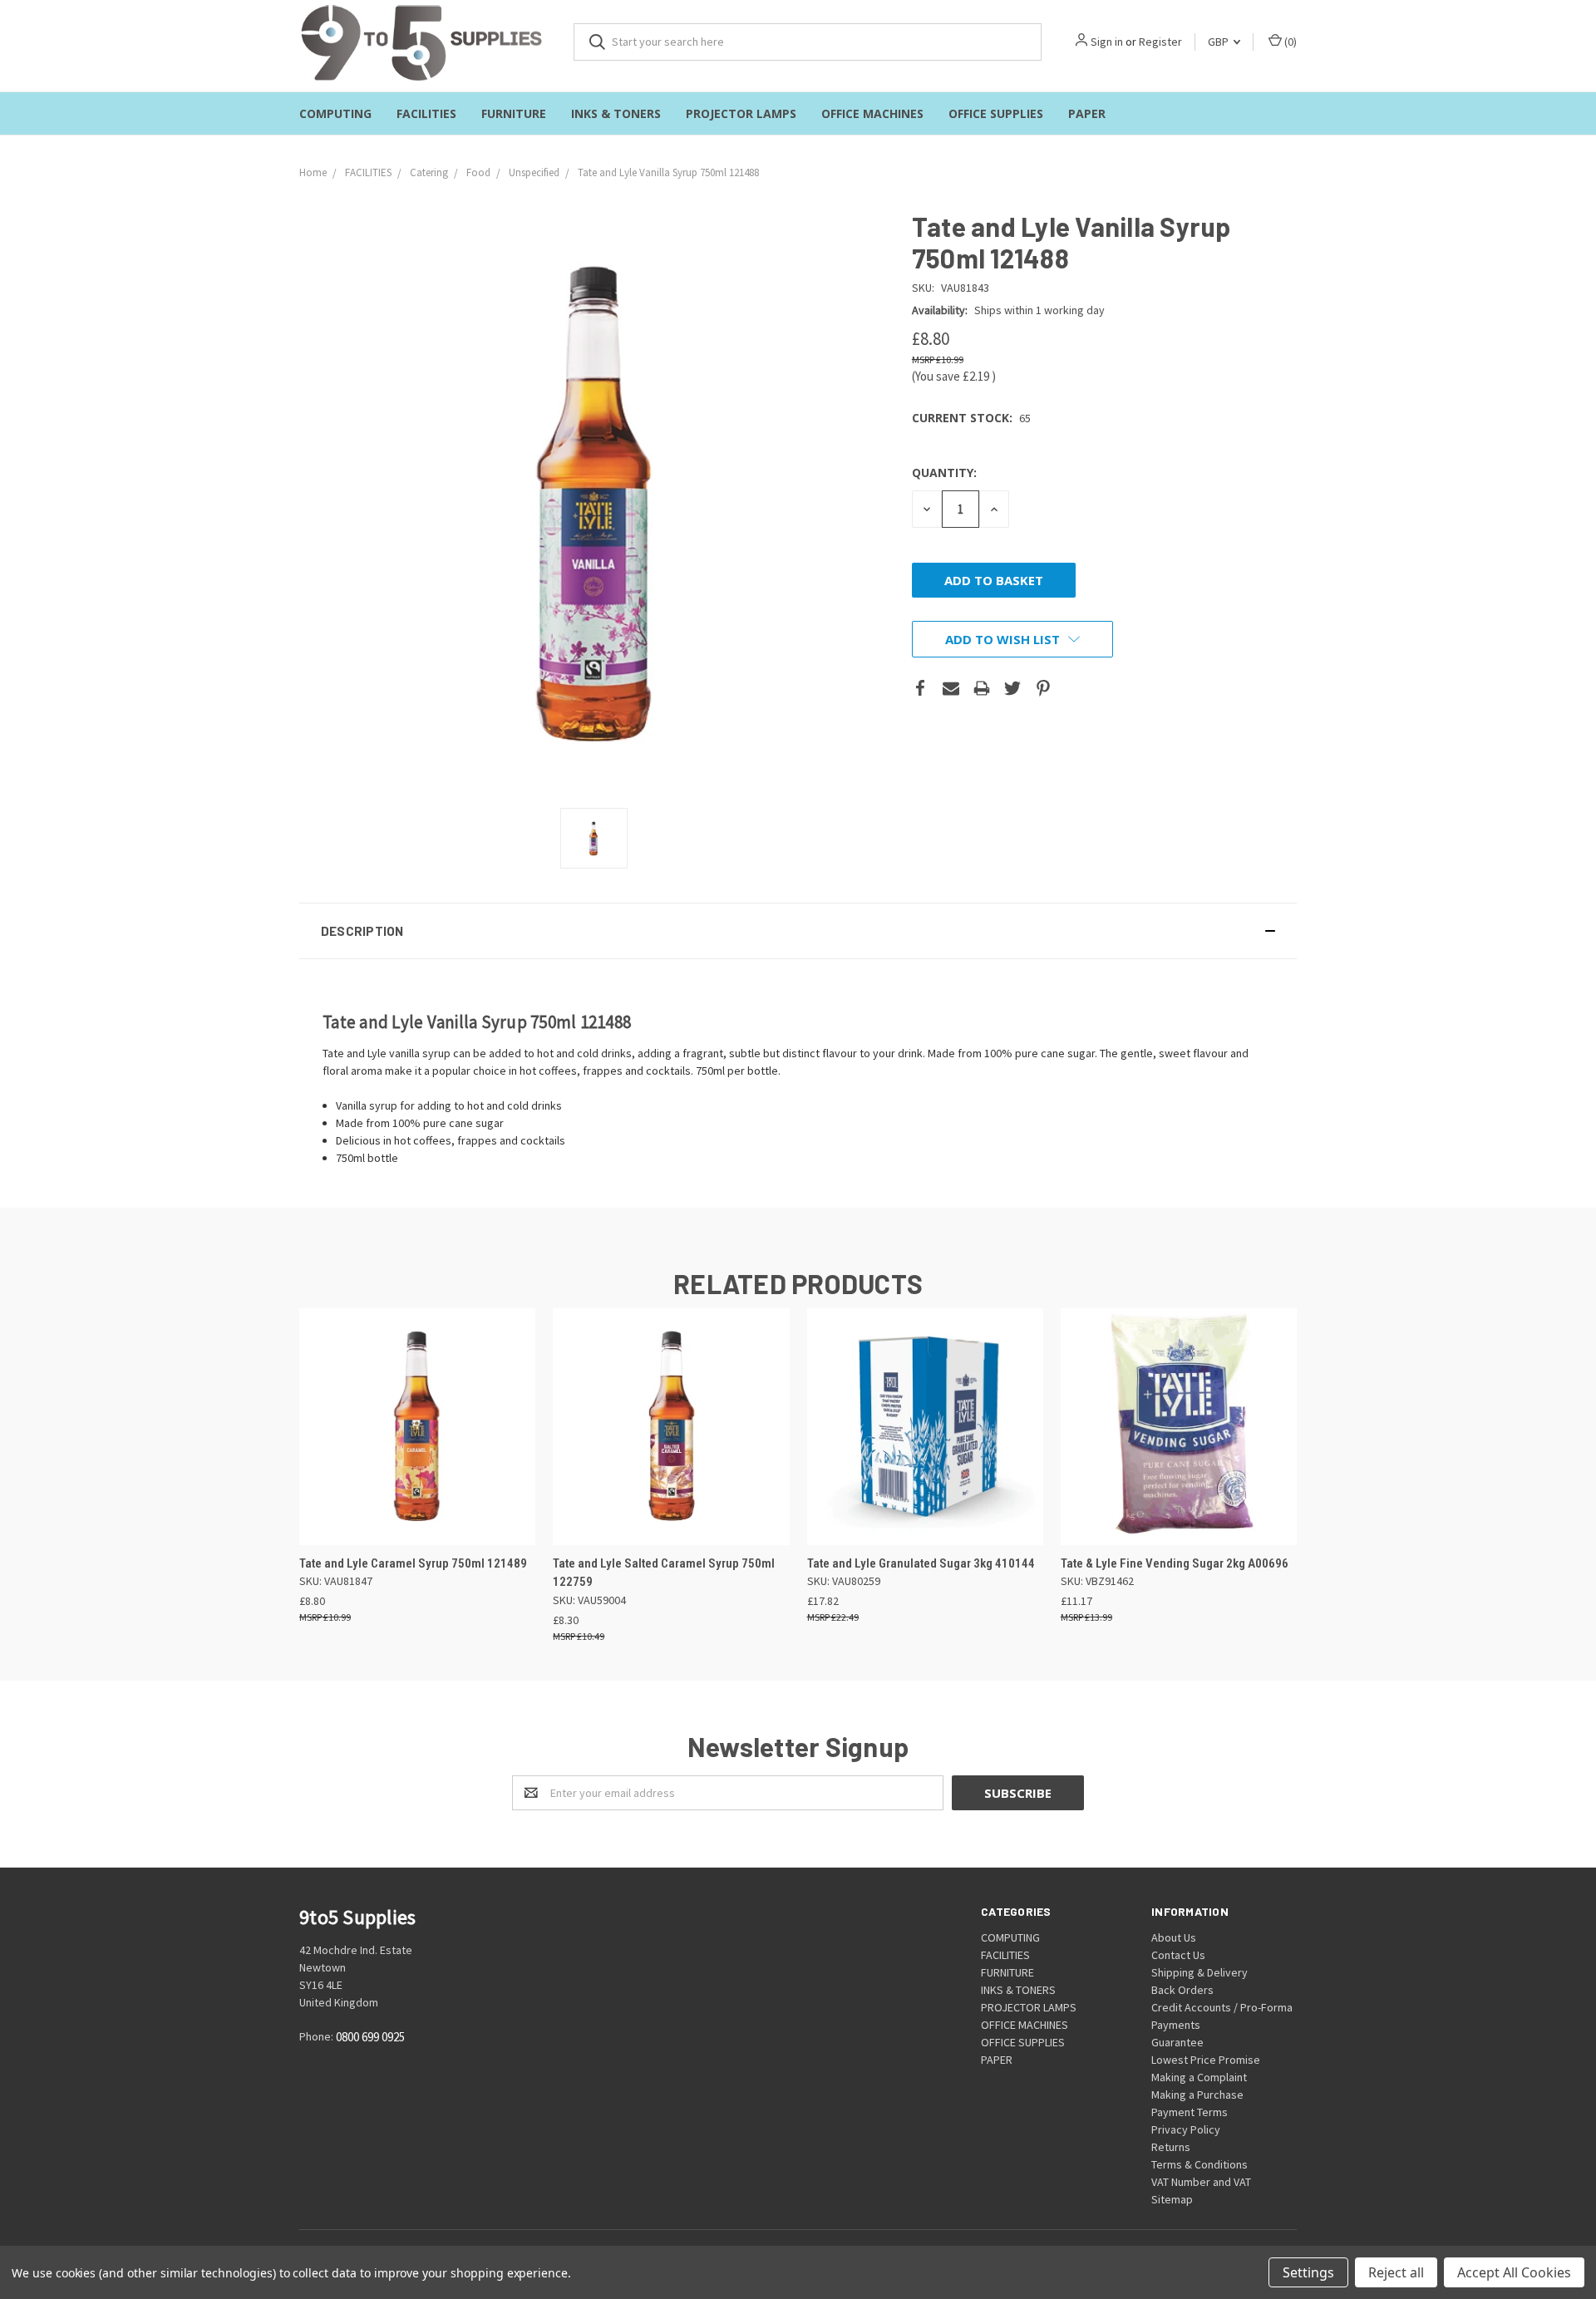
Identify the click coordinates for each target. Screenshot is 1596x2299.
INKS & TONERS (616, 113)
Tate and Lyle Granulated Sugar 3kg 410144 (921, 1563)
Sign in (1107, 42)
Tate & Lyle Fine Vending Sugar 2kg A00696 (1175, 1563)
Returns (1171, 2147)
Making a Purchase (1197, 2095)
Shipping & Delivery (1199, 1972)
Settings (1308, 2272)
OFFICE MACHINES (872, 113)
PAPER (1087, 113)
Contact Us (1178, 1955)
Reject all (1396, 2272)
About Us (1174, 1937)
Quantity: (944, 473)
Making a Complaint (1199, 2077)
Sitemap (1172, 2199)
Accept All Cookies (1514, 2272)
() (1289, 42)
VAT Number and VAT (1201, 2182)
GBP (1219, 42)
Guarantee (1177, 2042)
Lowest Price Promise (1206, 2060)
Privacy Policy (1186, 2129)
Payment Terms (1190, 2112)
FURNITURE (514, 113)
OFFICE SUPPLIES (996, 113)
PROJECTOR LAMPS (741, 113)
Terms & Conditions (1199, 2164)
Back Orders (1182, 1990)
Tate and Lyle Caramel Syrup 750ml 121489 (413, 1563)
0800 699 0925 (370, 2037)
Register (1160, 42)
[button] (798, 931)
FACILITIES (426, 113)
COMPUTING (335, 113)
